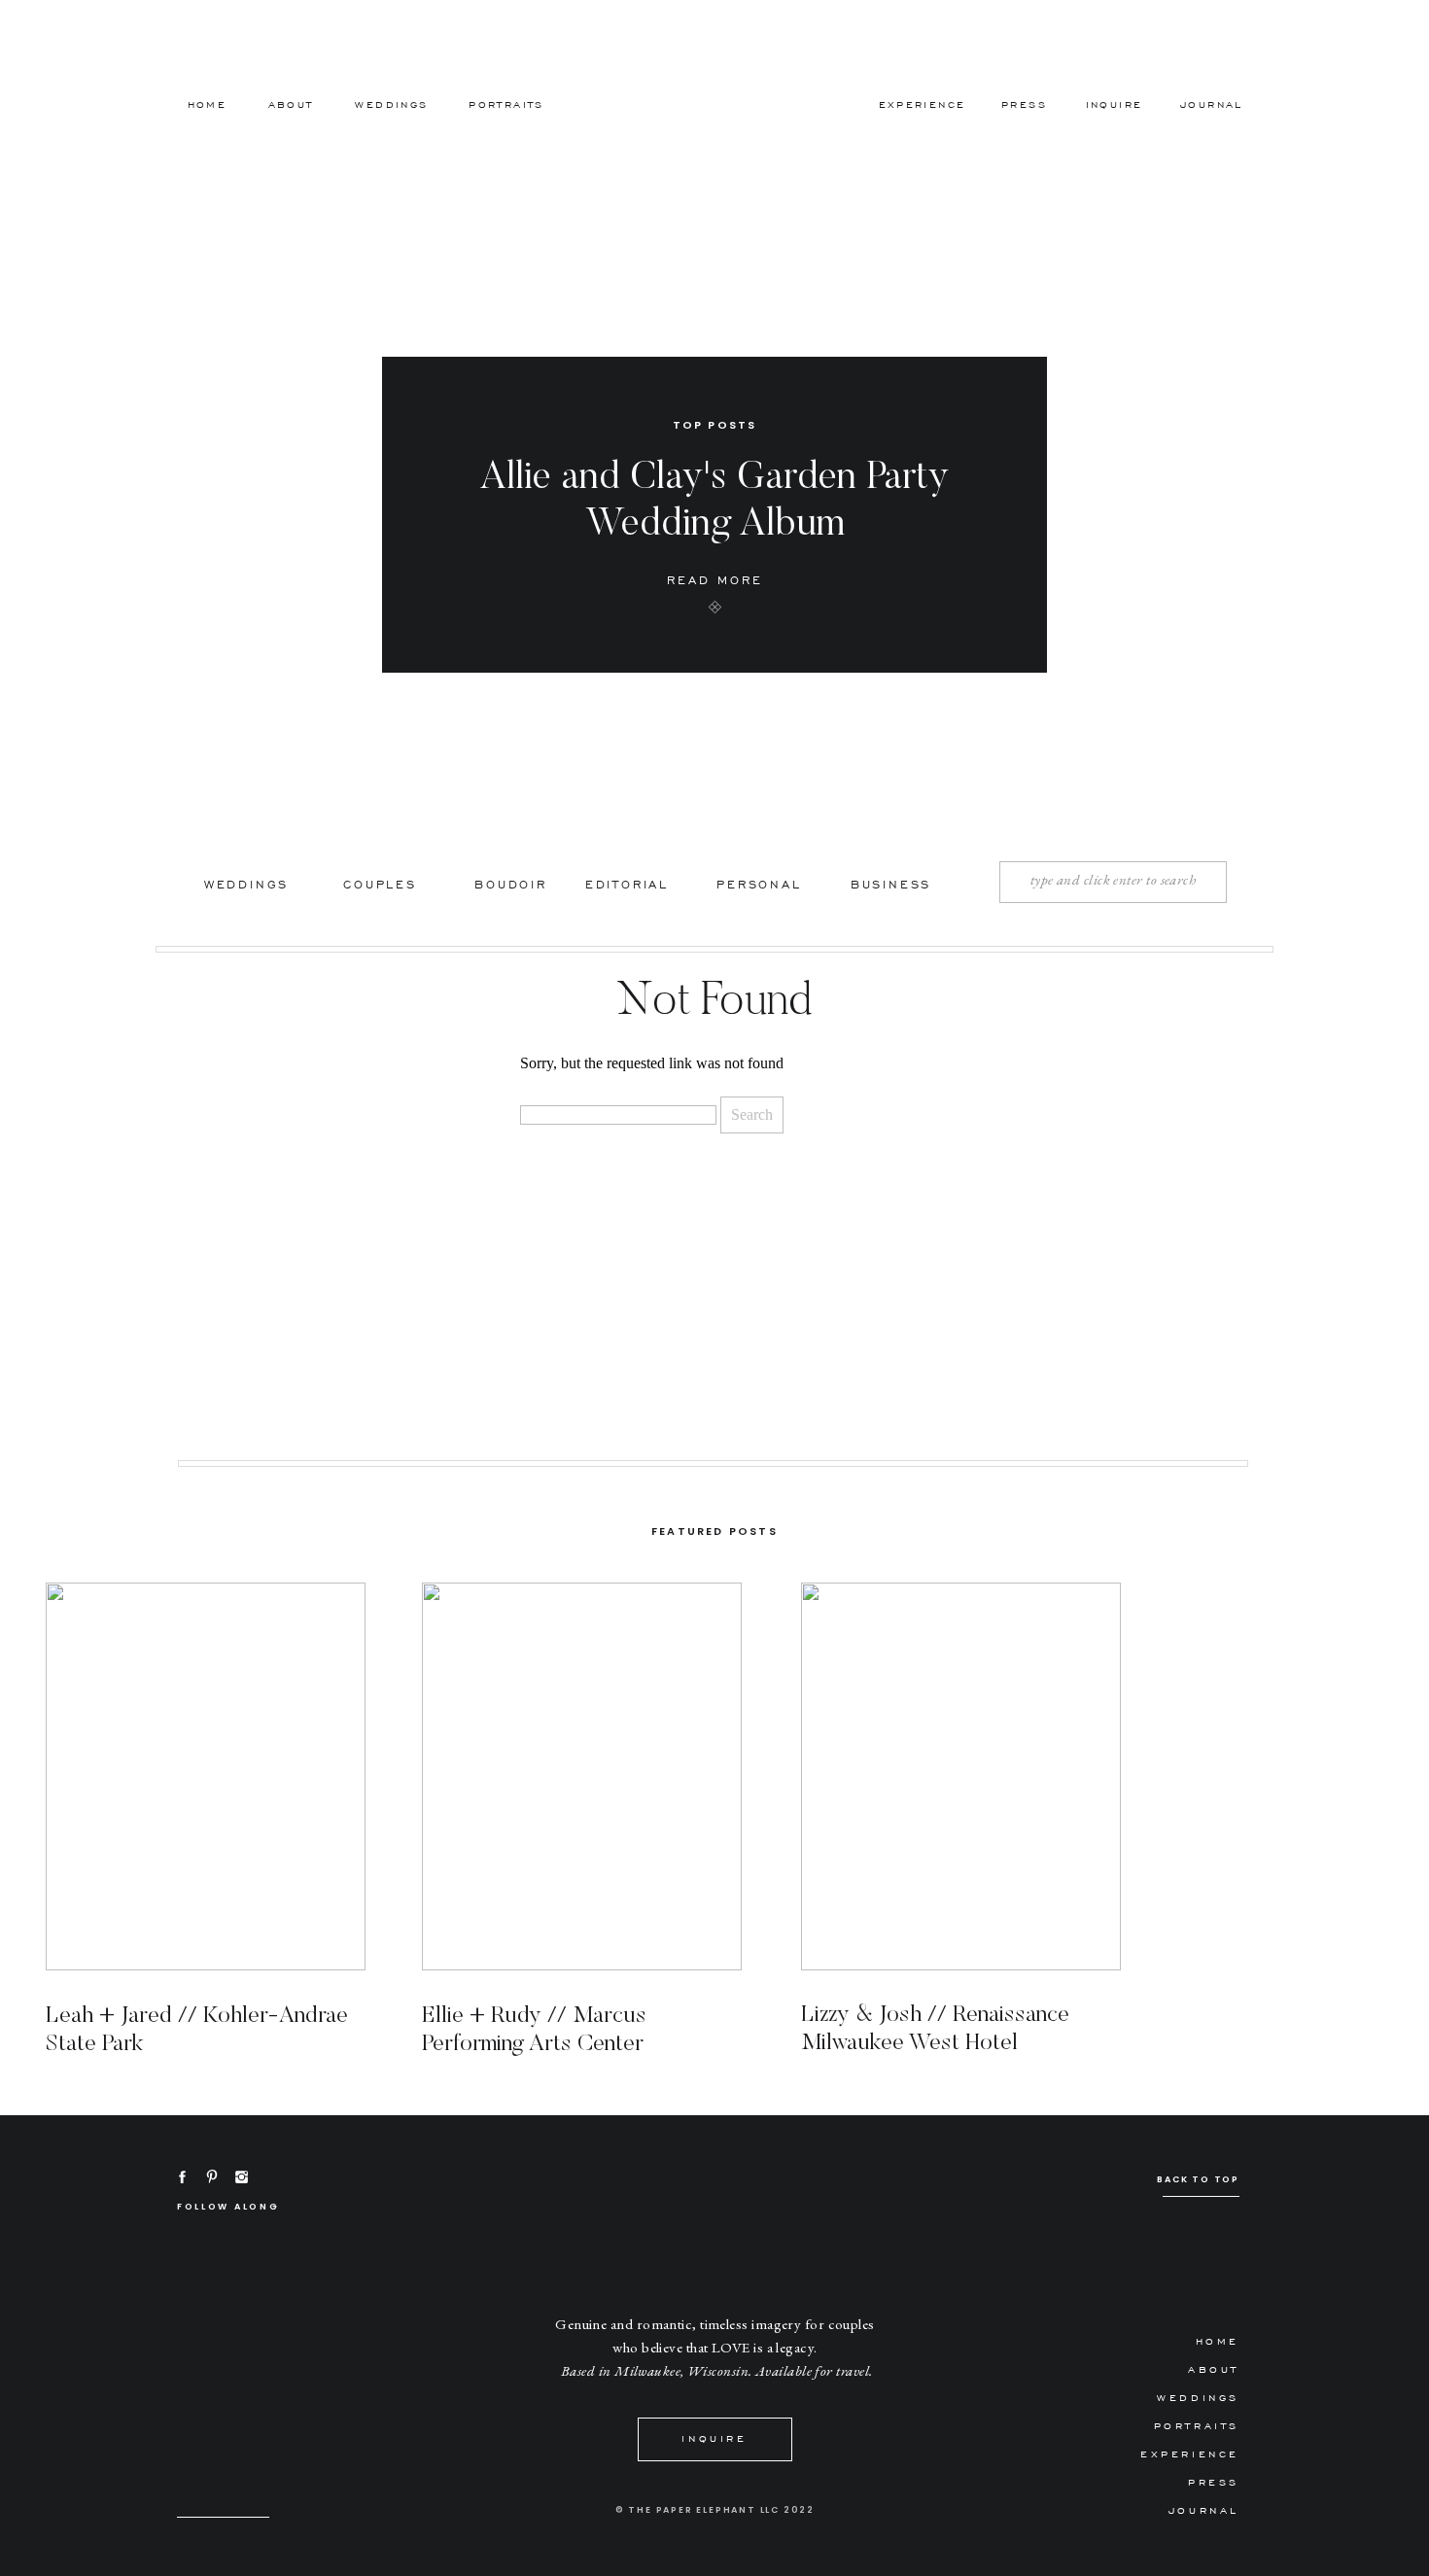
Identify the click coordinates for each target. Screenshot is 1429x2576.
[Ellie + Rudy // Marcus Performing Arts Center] (582, 1776)
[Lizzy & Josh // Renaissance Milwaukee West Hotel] (961, 1776)
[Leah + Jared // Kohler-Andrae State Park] (206, 1776)
